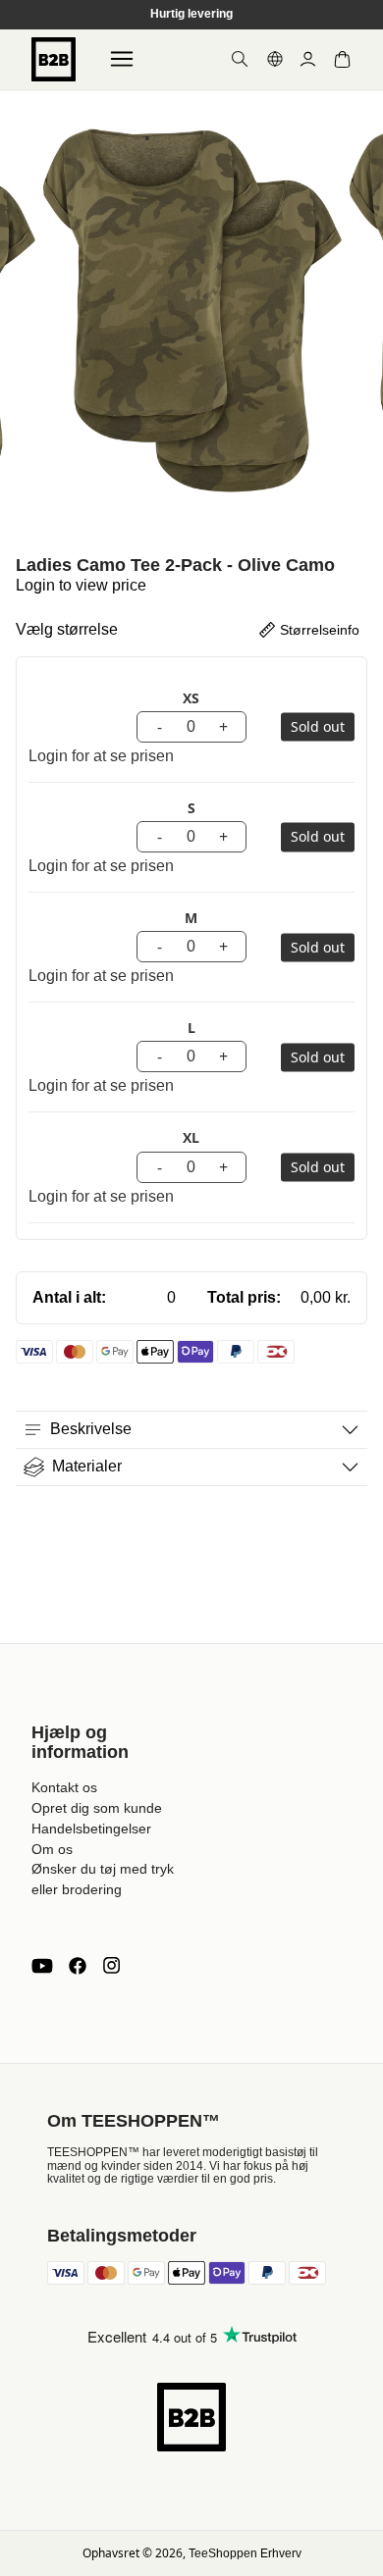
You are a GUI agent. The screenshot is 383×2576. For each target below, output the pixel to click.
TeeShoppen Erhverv (245, 2553)
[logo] (54, 59)
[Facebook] (78, 1966)
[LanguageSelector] (275, 59)
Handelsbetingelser (91, 1829)
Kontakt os (64, 1787)
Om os (52, 1849)
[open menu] (122, 59)
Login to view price (81, 585)
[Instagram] (111, 1966)
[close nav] (20, 78)
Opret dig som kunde (97, 1808)
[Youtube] (42, 1966)
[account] (308, 59)
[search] (240, 59)
